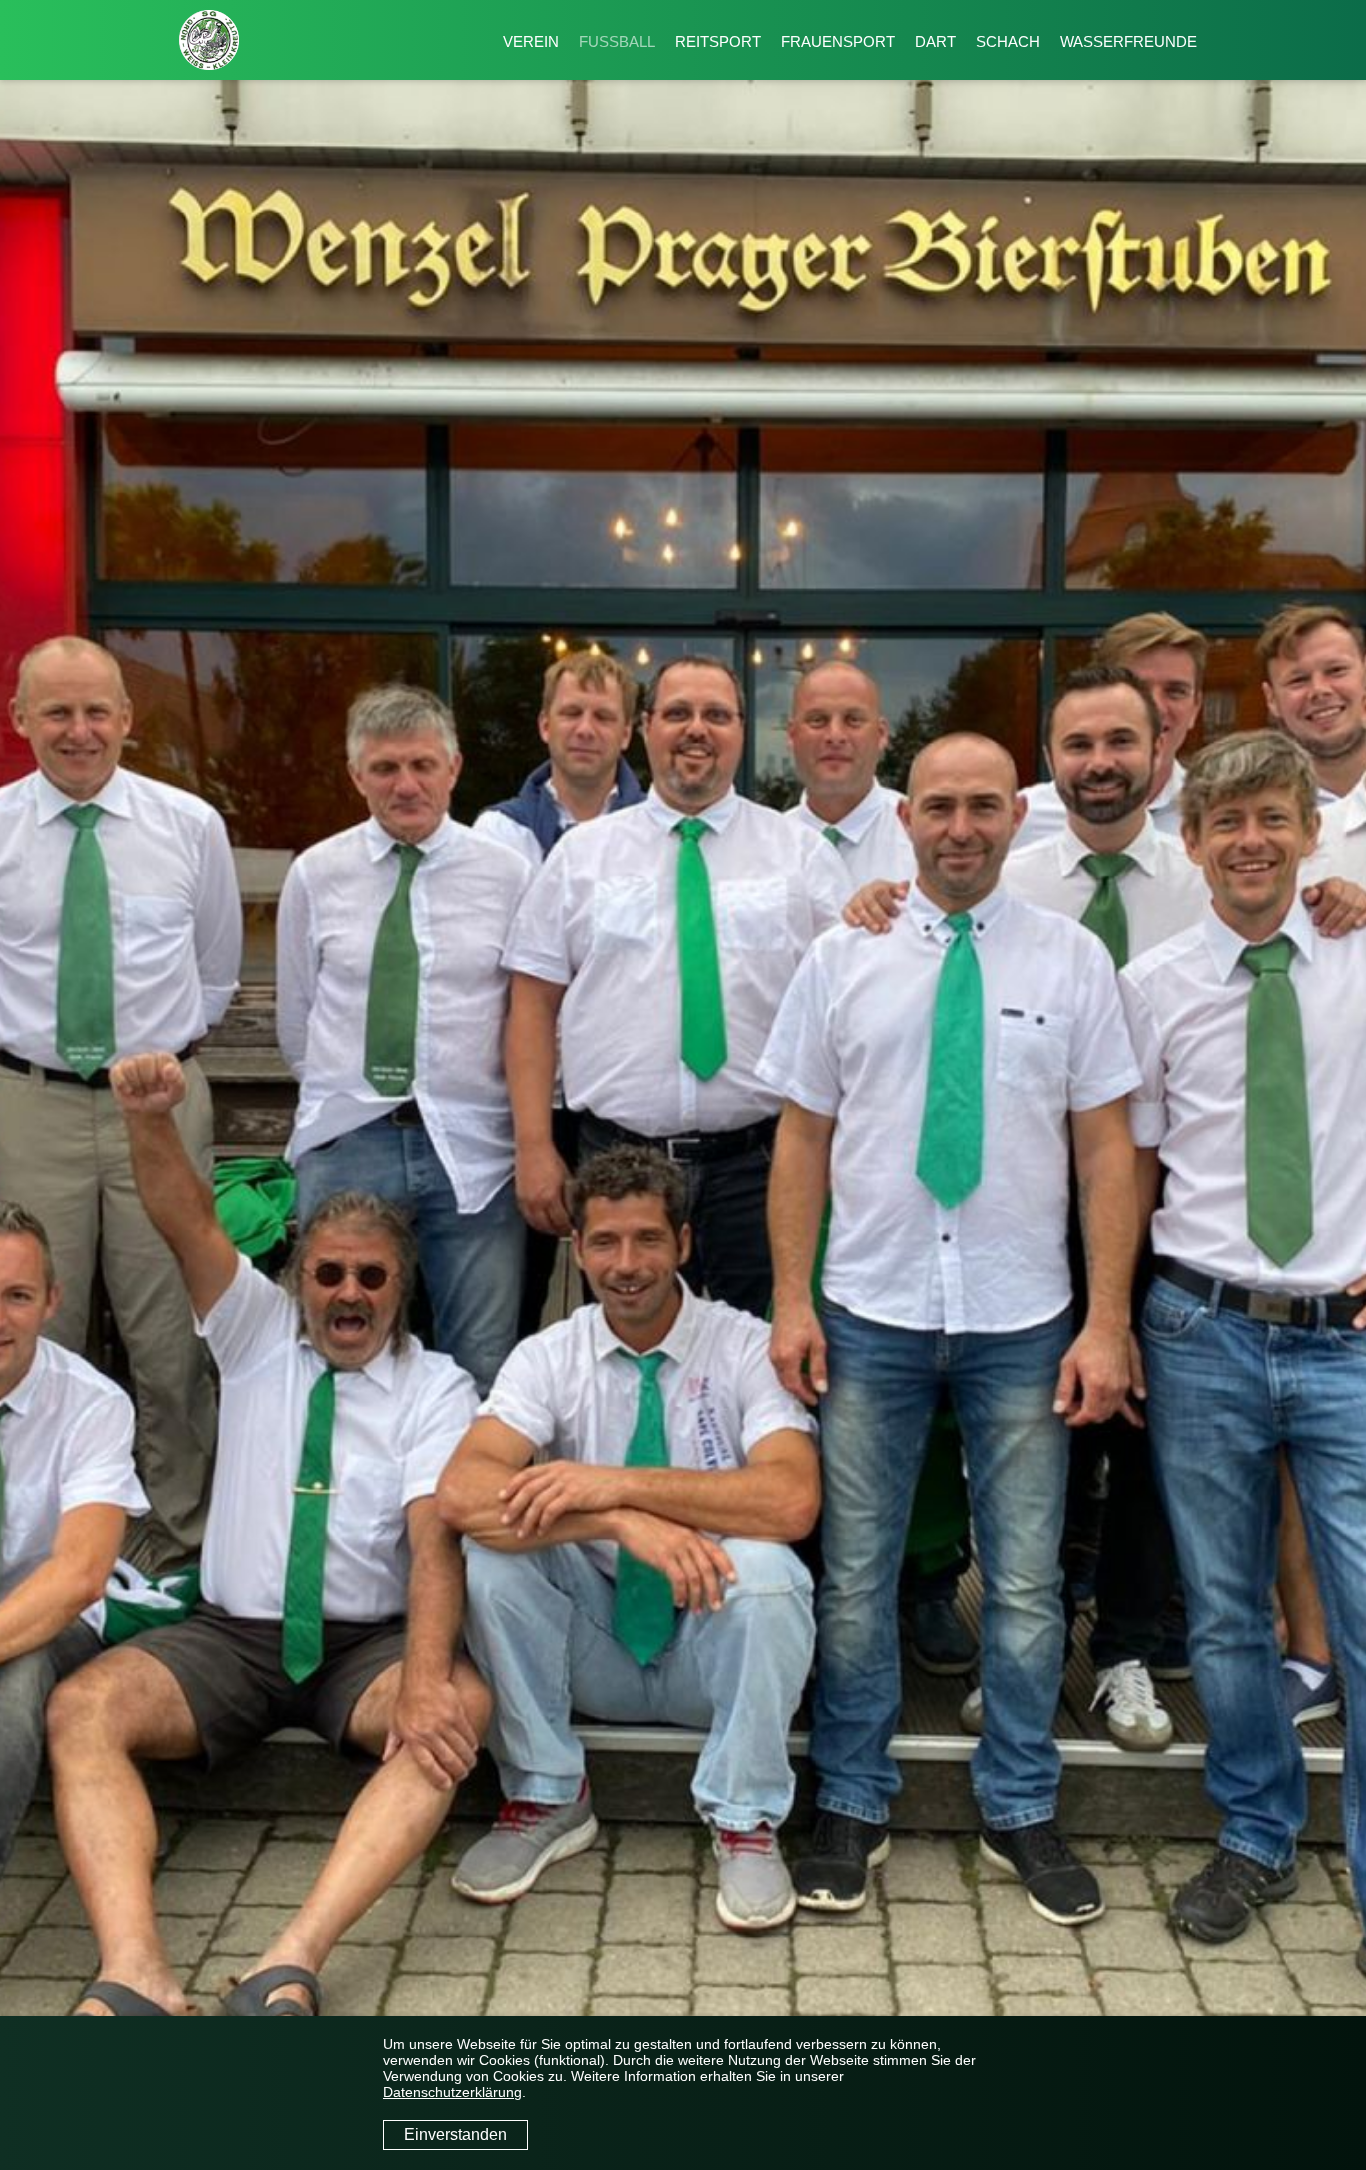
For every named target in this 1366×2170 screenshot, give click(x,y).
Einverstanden (455, 2134)
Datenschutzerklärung (452, 2092)
